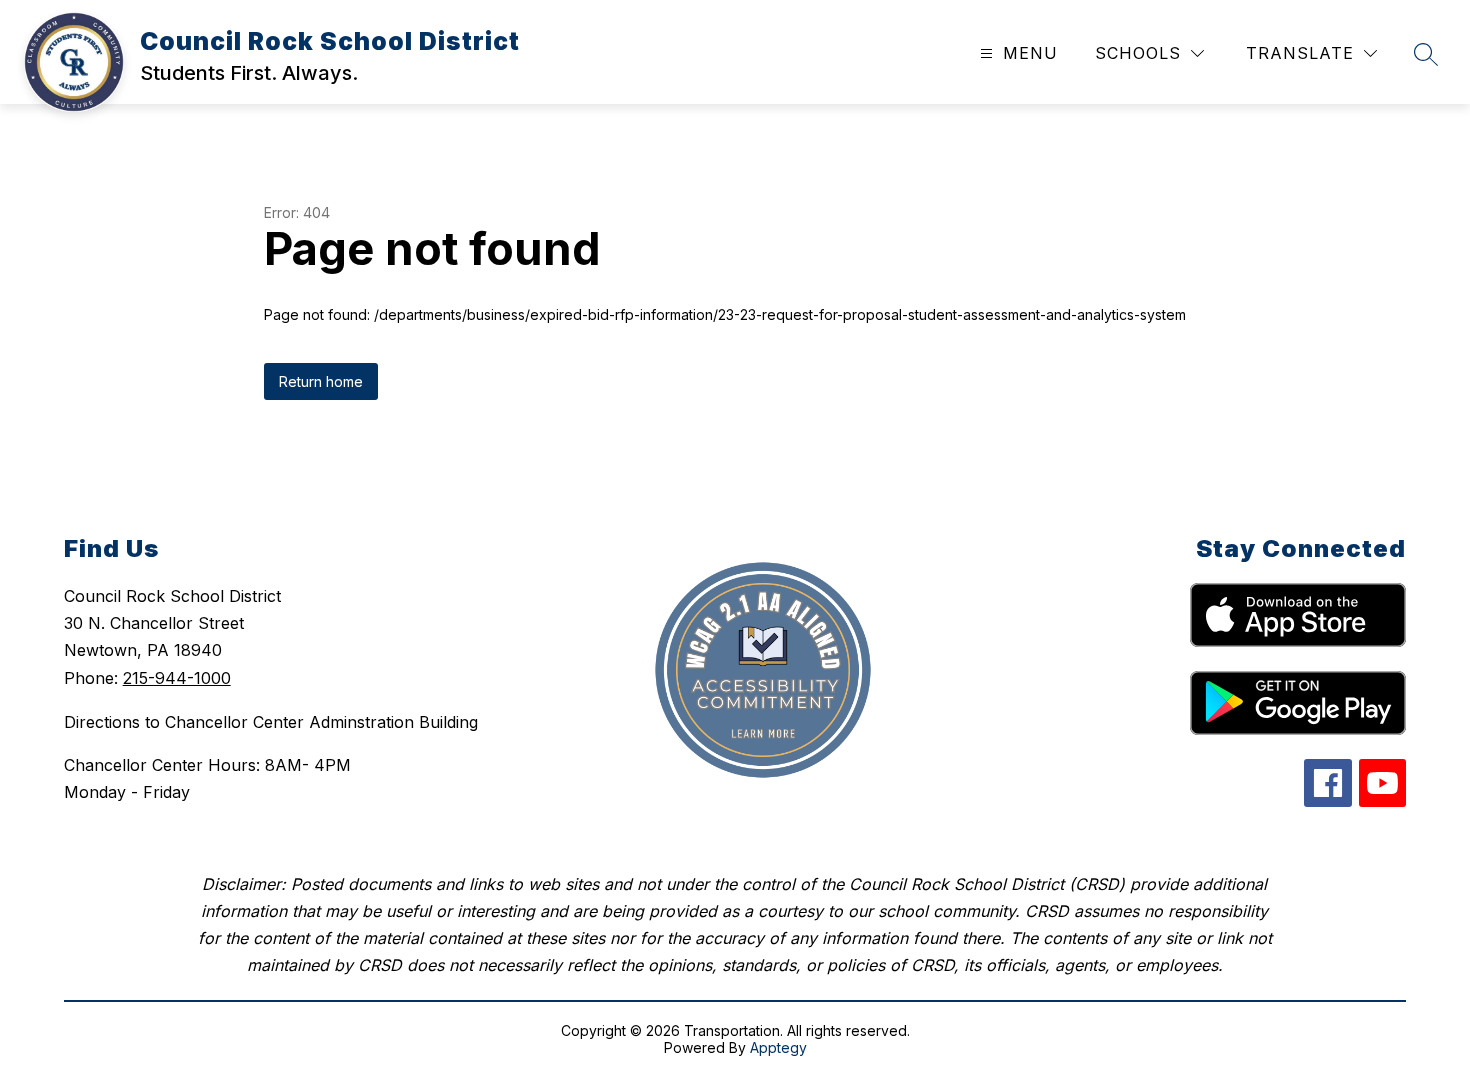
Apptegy (778, 1047)
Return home (321, 381)
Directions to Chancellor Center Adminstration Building (271, 722)
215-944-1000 (177, 678)
